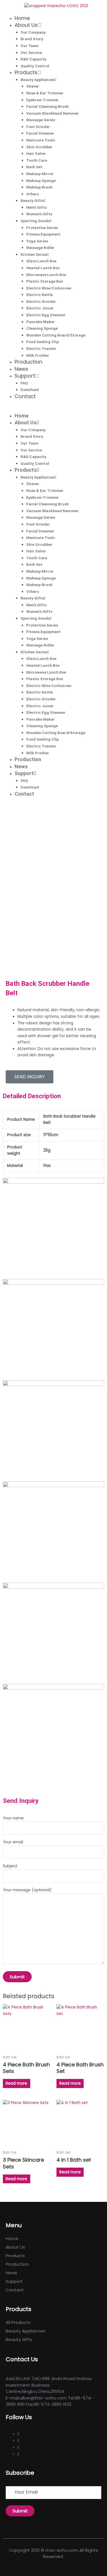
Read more (16, 2083)
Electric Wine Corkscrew (49, 288)
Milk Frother (38, 355)
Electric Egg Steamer (46, 315)
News (21, 369)
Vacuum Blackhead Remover (53, 113)
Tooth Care (37, 160)
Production (28, 362)
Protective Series (42, 228)
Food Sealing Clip (43, 342)
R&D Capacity (33, 59)
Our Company (33, 32)
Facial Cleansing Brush (48, 106)
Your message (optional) (27, 1890)
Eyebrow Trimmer (43, 100)
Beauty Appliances (38, 80)
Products (26, 72)
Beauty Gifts (32, 200)
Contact (25, 396)
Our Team (30, 46)
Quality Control (35, 66)
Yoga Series (37, 241)
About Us (26, 25)
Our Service (31, 52)
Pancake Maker (41, 322)
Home (22, 18)
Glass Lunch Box (41, 261)
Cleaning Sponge (42, 328)
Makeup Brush (39, 187)
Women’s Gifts (39, 214)
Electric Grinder (41, 301)
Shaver (33, 86)
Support (25, 376)
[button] (53, 409)
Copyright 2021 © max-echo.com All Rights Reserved (53, 2553)
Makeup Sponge (41, 181)
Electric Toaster (41, 348)
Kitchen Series (34, 254)
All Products (18, 2322)
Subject (10, 1866)
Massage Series (41, 120)
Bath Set (34, 167)
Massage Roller (40, 248)
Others (33, 194)
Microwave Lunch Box (46, 275)
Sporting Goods (35, 221)
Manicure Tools (41, 140)
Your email (13, 1842)
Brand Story (32, 39)
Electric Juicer (40, 308)
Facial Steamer (40, 133)
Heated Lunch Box (43, 268)
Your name (13, 1818)
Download (30, 390)
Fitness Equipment (43, 234)
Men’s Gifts (36, 207)
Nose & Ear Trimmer (45, 93)
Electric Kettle (40, 295)
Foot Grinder (38, 127)
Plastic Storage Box (45, 281)
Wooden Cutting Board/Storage (56, 335)
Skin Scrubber (39, 147)
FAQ (24, 383)
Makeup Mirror (40, 174)
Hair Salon (36, 153)
